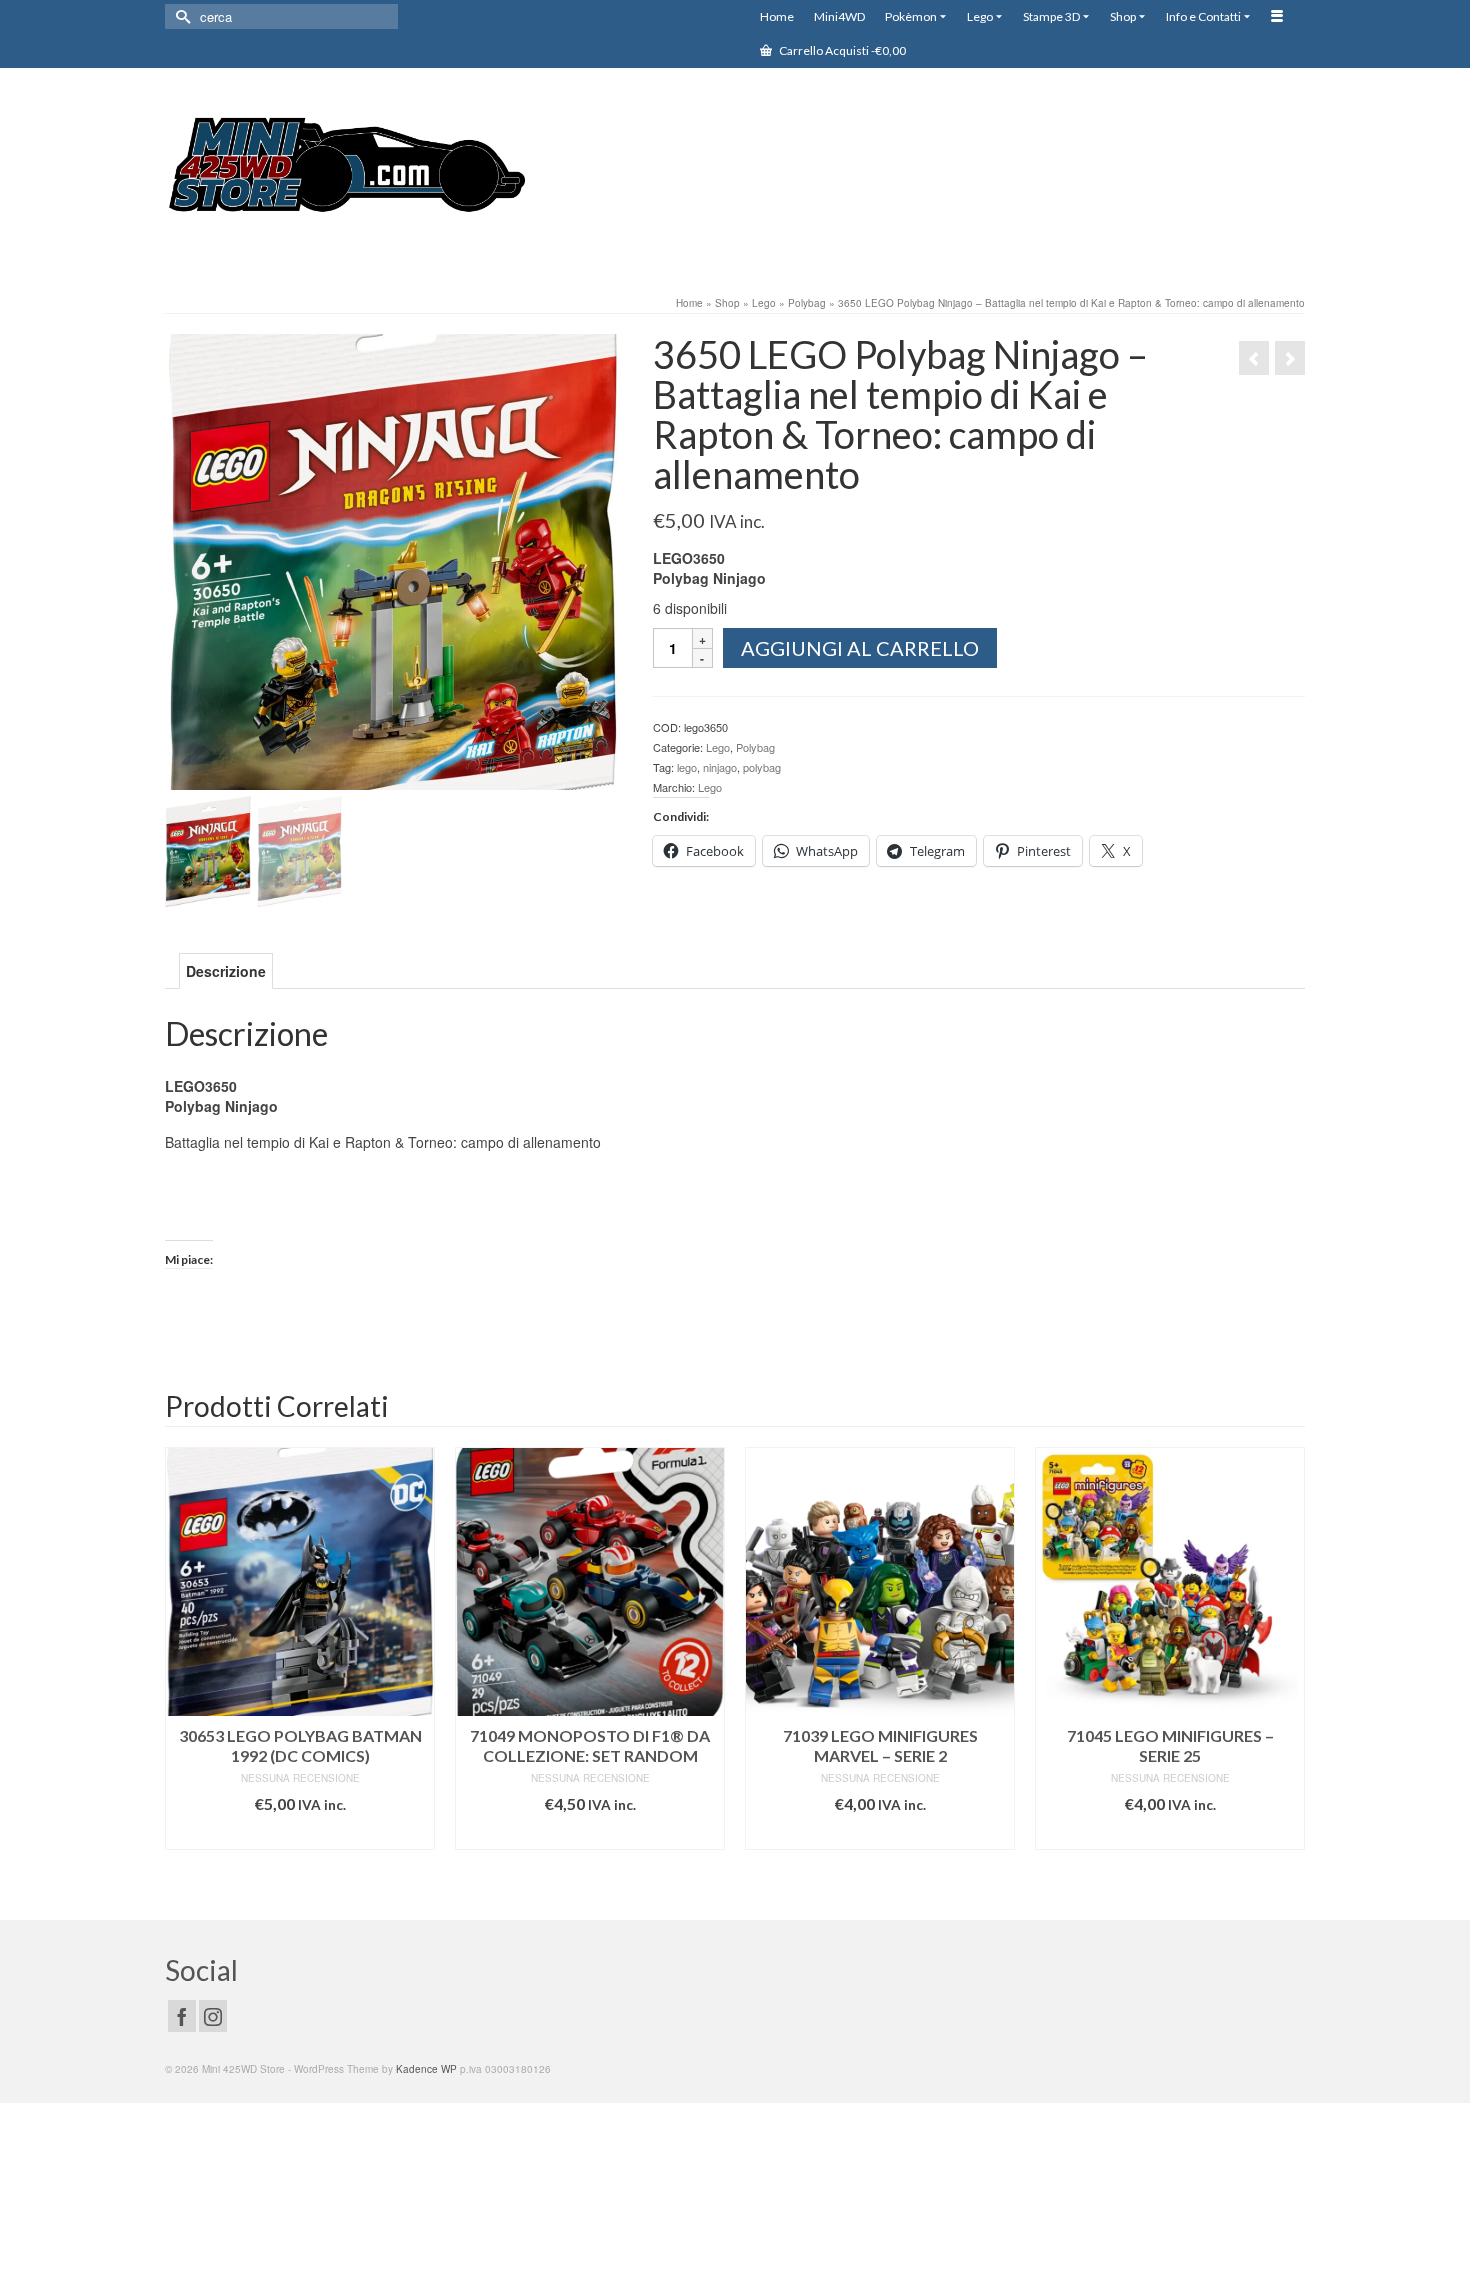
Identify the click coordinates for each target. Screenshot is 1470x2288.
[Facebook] (182, 2016)
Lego (718, 747)
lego (687, 767)
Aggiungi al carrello (860, 648)
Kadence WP (426, 2069)
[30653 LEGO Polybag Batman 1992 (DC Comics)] (1290, 358)
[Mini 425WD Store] (345, 168)
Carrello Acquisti (841, 50)
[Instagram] (213, 2016)
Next (1287, 1668)
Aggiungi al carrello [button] (300, 1834)
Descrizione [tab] (226, 971)
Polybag (755, 747)
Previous (182, 1668)
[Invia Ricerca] (180, 16)
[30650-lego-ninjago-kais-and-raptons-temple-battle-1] (393, 560)
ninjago (720, 767)
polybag (762, 767)
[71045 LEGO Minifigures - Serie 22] (1254, 358)
